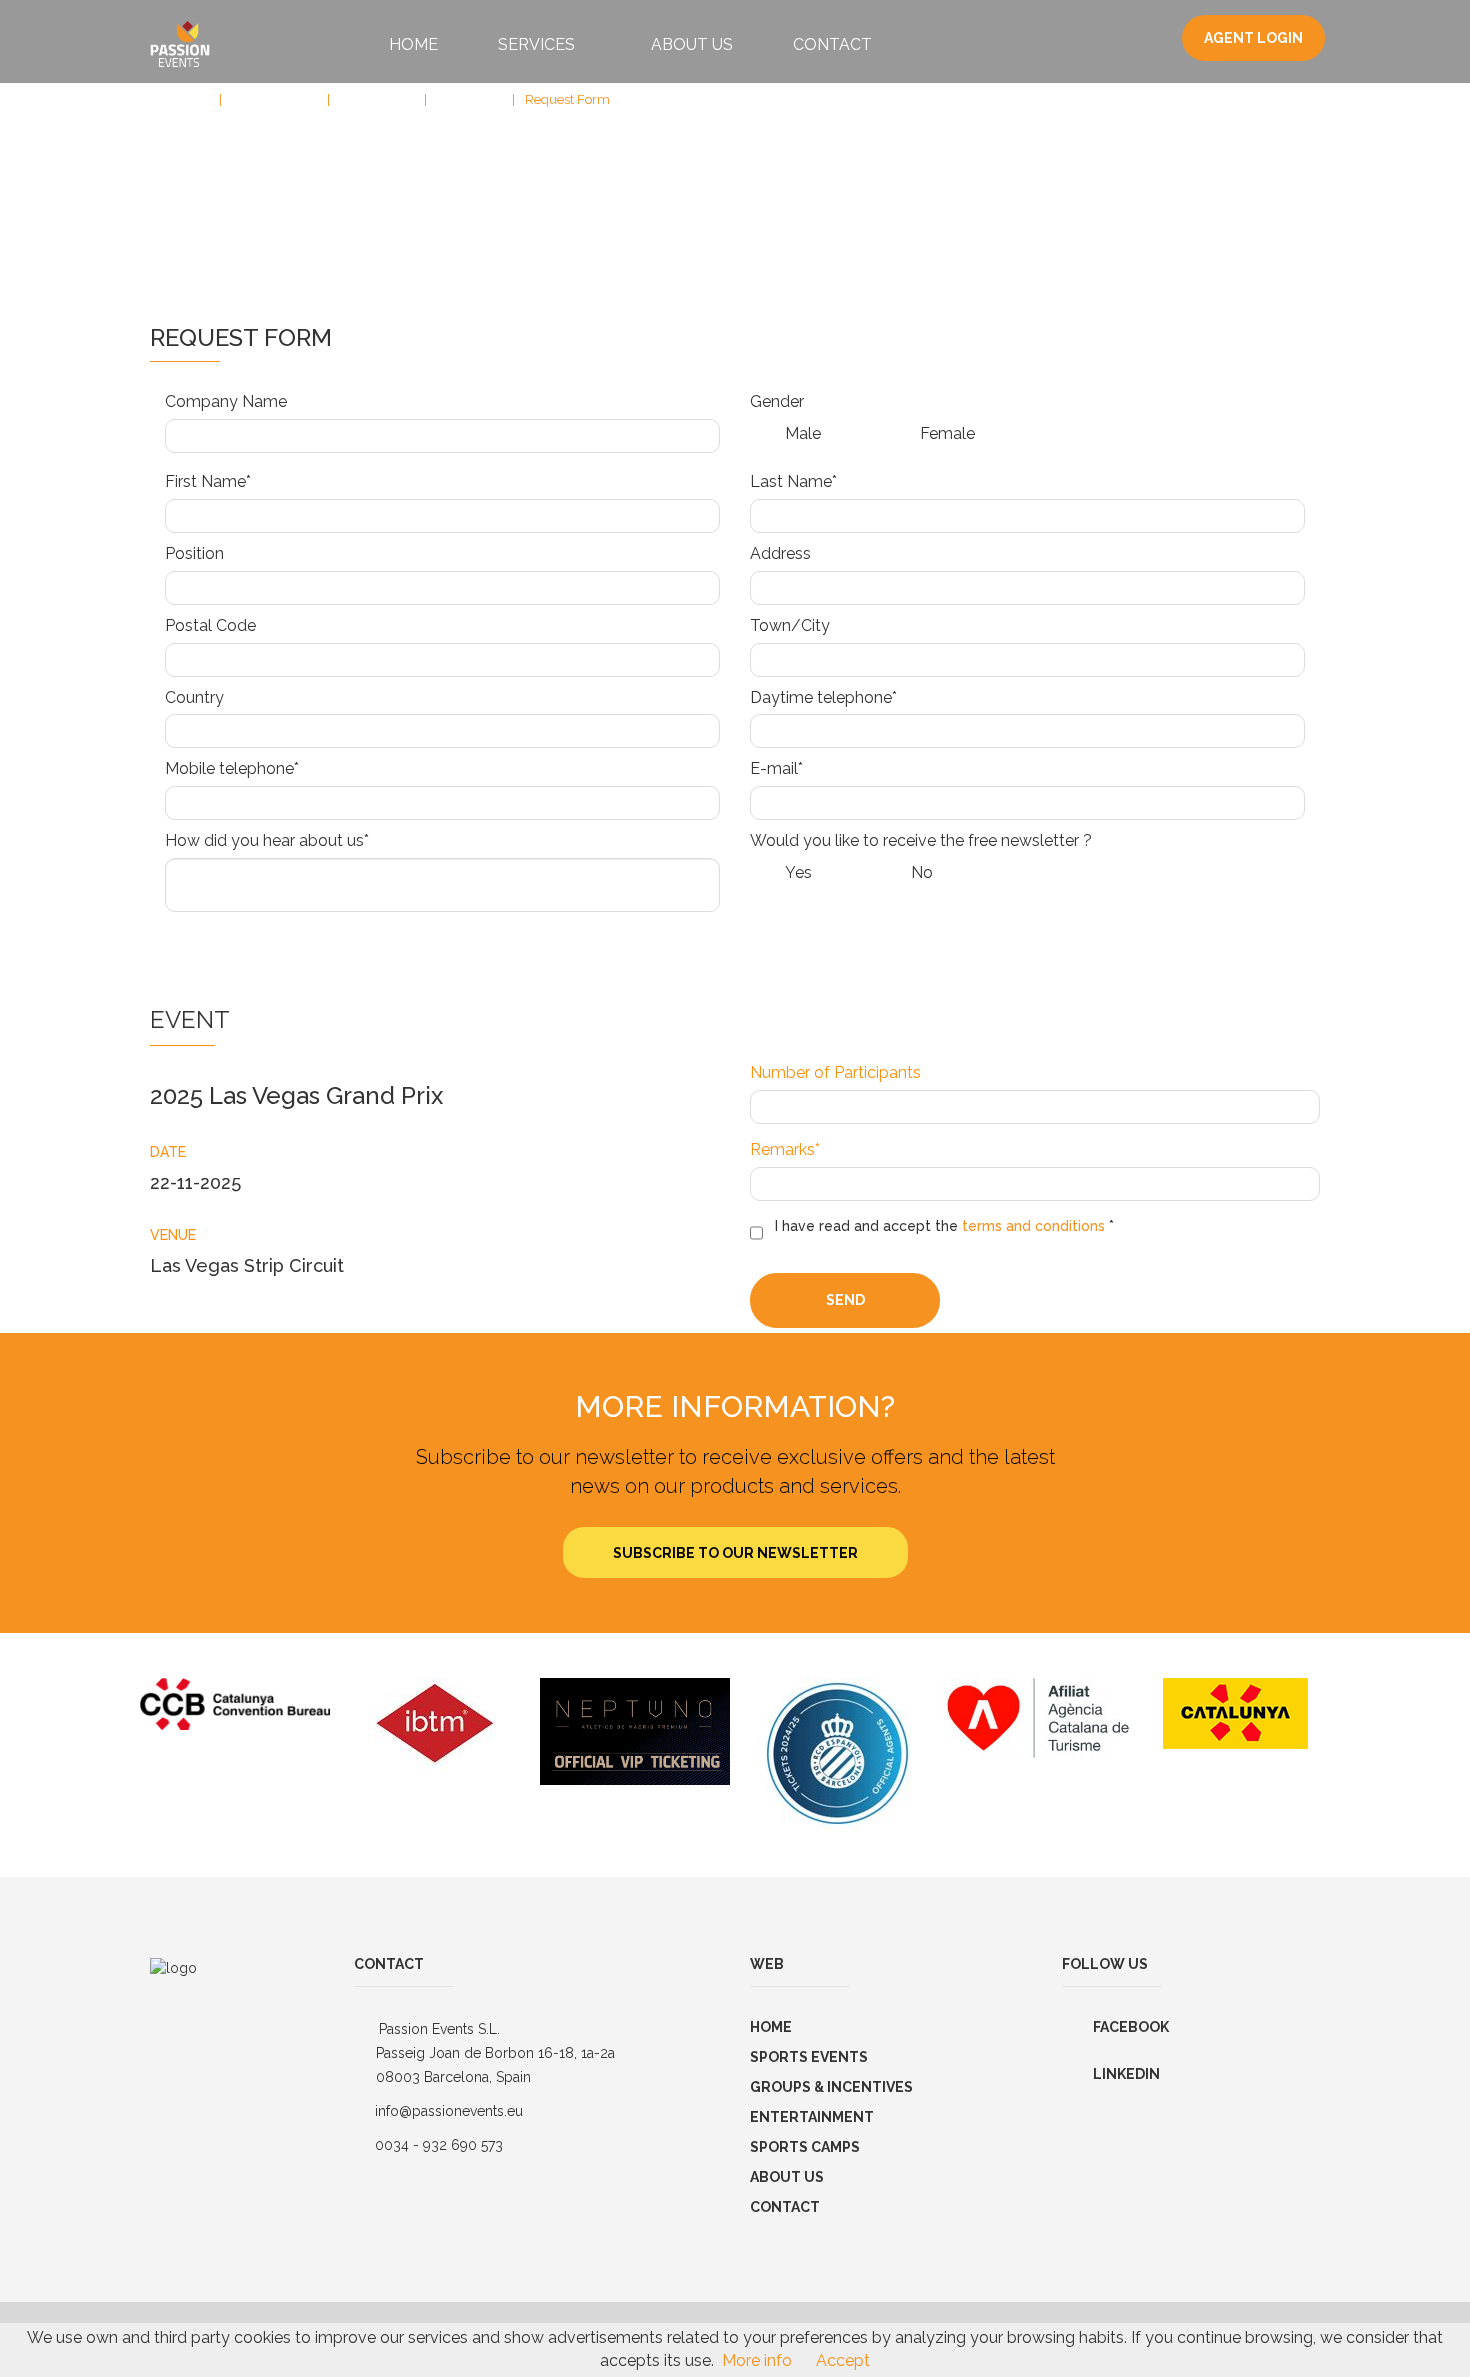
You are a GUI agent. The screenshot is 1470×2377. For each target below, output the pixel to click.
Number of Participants (835, 1072)
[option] (235, 1704)
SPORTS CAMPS (805, 2147)
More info (757, 2360)
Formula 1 (467, 99)
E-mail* (776, 768)
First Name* (208, 481)
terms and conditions (1033, 1226)
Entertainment (812, 2117)
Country (194, 697)
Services (538, 44)
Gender (777, 401)
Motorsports (375, 99)
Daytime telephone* (823, 697)
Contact (832, 44)
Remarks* (785, 1149)
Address (780, 553)
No (922, 872)
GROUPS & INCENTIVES (831, 2087)
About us (787, 2177)
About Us (692, 44)
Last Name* (793, 481)
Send (845, 1300)
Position (194, 553)
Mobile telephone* (232, 768)
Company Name (226, 401)
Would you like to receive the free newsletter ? (921, 840)
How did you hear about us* (267, 840)
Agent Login (1253, 38)
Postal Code (210, 625)
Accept (843, 2360)
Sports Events (272, 99)
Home (413, 44)
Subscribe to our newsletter (735, 1553)
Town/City (790, 625)
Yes (798, 872)
